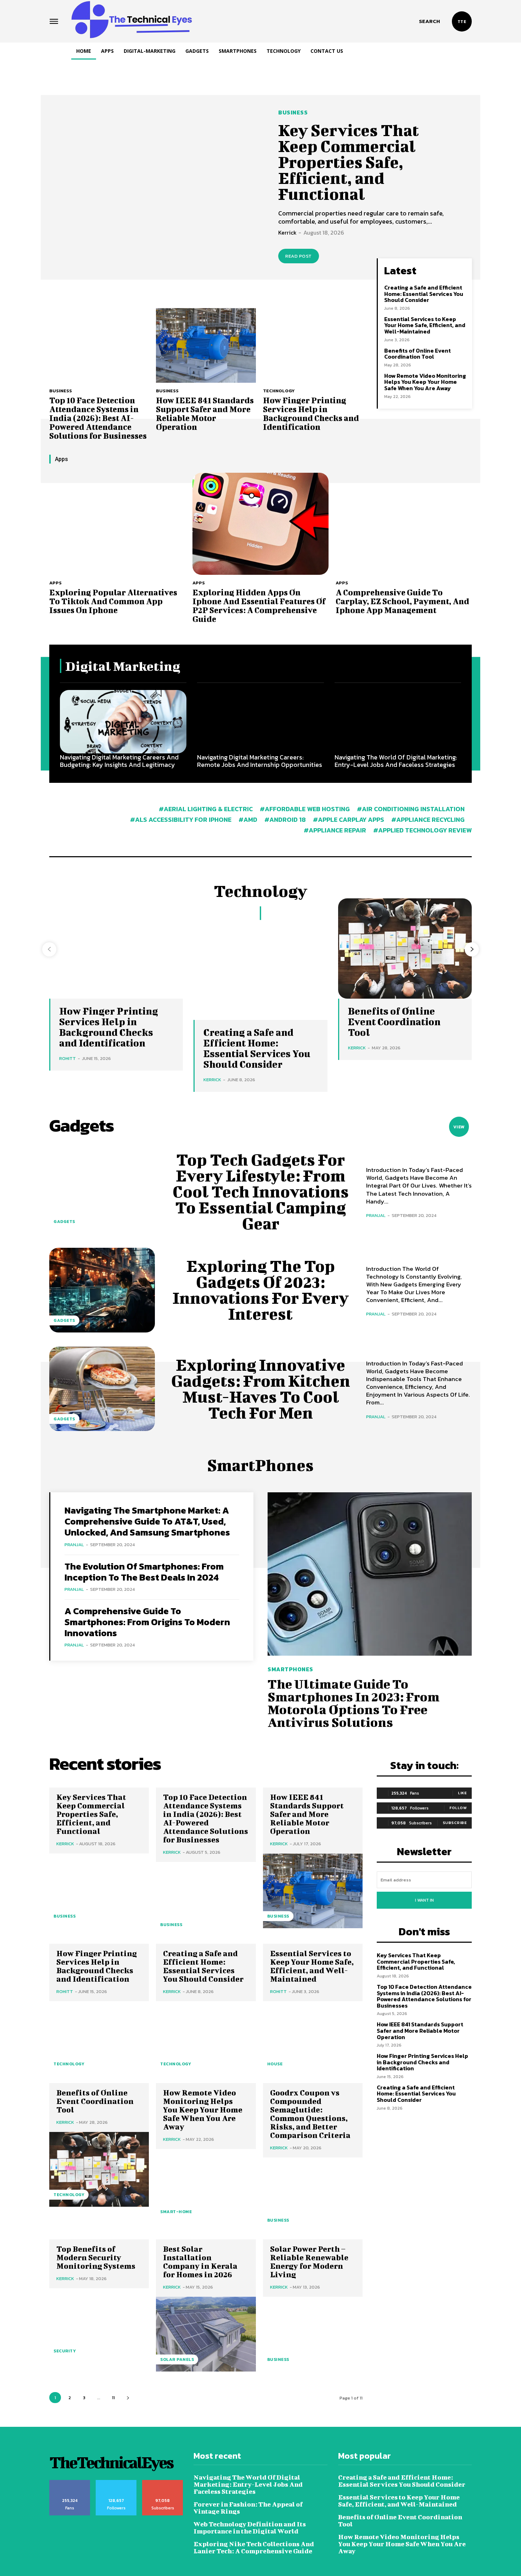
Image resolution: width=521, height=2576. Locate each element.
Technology (279, 391)
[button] (429, 21)
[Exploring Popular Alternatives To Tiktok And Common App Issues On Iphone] (117, 524)
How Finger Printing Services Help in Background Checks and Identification (311, 413)
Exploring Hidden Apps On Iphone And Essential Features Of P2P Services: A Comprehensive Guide (259, 605)
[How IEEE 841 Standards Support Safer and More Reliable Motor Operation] (206, 345)
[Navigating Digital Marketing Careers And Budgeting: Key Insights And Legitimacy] (123, 722)
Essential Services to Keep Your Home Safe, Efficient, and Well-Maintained (425, 325)
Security (65, 2351)
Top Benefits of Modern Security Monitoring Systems (96, 2257)
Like (462, 1793)
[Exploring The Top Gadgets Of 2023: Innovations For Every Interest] (102, 1290)
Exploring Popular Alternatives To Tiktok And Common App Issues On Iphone (113, 601)
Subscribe (455, 1823)
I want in (424, 1900)
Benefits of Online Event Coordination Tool (418, 354)
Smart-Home (176, 2212)
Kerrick (287, 232)
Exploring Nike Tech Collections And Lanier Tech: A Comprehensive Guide (254, 2547)
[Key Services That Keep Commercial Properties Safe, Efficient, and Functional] (155, 186)
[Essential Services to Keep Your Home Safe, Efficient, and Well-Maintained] (313, 2039)
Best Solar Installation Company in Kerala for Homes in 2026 (200, 2261)
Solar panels (177, 2359)
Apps (55, 583)
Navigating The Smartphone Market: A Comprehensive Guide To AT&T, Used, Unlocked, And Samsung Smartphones (147, 1521)
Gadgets (64, 1222)
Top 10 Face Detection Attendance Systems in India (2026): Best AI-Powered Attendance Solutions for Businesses (98, 418)
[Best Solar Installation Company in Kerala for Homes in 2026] (206, 2334)
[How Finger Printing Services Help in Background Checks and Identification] (313, 345)
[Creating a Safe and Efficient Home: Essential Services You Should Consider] (260, 970)
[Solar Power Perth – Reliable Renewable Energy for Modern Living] (313, 2334)
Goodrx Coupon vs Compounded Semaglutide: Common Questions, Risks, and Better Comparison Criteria (310, 2114)
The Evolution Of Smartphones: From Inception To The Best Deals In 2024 (144, 1572)
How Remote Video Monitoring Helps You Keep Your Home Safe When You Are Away (425, 382)
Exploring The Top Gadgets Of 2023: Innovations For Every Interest (261, 1290)
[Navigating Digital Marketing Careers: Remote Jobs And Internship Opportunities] (260, 722)
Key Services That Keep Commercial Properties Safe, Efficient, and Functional (349, 162)
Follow (458, 1808)
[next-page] (472, 949)
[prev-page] (49, 949)
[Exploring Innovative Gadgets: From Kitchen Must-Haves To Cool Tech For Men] (102, 1389)
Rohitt (68, 1058)
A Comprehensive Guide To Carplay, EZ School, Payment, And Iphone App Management (402, 601)
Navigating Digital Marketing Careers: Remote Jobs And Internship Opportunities (260, 761)
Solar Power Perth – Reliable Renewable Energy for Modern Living (309, 2261)
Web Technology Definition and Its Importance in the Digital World (250, 2528)
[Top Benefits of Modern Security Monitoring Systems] (99, 2326)
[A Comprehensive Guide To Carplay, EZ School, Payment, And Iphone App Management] (404, 524)
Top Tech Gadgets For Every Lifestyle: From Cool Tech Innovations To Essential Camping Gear (261, 1191)
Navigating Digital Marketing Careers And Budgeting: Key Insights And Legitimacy (119, 761)
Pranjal (376, 1215)
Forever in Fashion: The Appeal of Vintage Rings (248, 2508)
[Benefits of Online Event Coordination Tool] (99, 2169)
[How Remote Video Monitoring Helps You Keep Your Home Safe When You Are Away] (206, 2186)
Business (293, 112)
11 (113, 2398)
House (275, 2064)
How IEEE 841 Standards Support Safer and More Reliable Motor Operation (205, 413)
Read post (299, 256)
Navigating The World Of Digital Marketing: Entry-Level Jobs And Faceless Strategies (396, 761)
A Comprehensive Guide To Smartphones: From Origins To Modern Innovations (147, 1622)
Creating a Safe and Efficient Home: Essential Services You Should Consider (424, 294)
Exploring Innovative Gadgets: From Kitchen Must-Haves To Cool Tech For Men (261, 1389)
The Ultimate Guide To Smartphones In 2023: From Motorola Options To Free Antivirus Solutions (354, 1703)
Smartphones (290, 1669)
